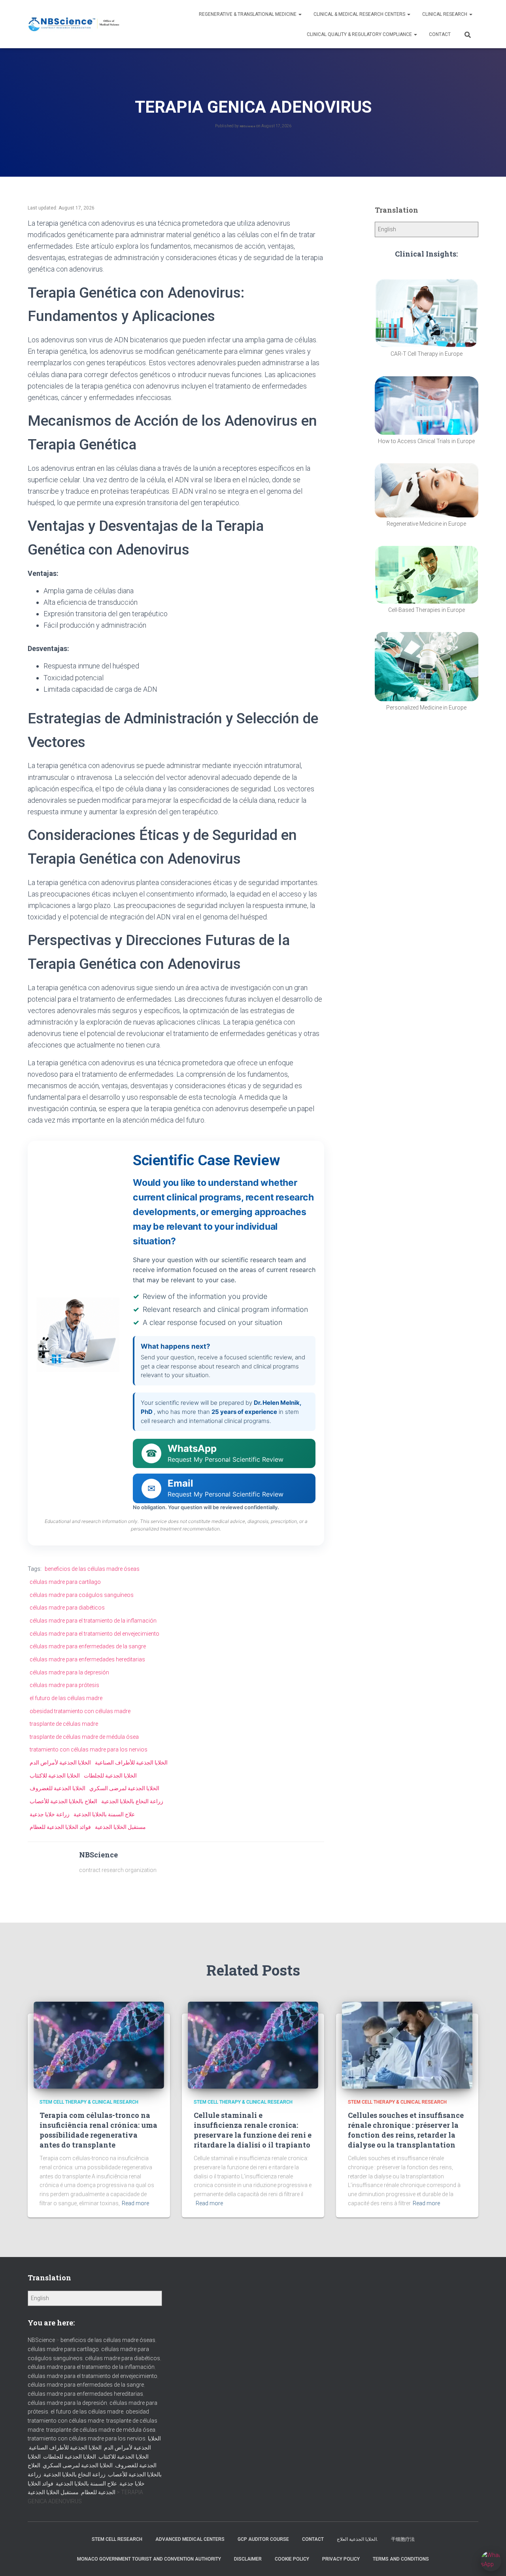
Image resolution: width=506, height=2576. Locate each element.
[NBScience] (74, 24)
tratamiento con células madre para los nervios (89, 1749)
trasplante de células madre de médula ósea (84, 1737)
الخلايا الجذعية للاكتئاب (55, 1776)
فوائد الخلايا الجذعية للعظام (60, 1827)
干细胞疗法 (403, 2539)
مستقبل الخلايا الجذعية (120, 1827)
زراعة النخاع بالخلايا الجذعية (132, 1801)
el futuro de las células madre (66, 1698)
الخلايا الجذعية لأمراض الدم (60, 1763)
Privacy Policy (341, 2559)
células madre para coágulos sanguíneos (82, 1595)
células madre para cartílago (65, 1582)
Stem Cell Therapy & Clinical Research (89, 2102)
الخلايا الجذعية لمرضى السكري (124, 1788)
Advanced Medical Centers (190, 2539)
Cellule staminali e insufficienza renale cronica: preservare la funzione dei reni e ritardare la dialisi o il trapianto (253, 2130)
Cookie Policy (292, 2559)
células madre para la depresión (69, 1672)
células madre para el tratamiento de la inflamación (93, 1621)
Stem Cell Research (117, 2539)
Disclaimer (248, 2559)
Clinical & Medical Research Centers (360, 14)
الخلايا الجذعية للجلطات (110, 1776)
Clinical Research (445, 14)
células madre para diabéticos (67, 1608)
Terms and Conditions (401, 2559)
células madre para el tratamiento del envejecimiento (94, 1634)
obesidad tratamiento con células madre (80, 1711)
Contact (440, 34)
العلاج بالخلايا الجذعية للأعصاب (63, 1801)
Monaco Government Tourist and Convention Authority (149, 2559)
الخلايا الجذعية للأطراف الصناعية (131, 1763)
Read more (135, 2203)
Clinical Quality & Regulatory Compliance (360, 34)
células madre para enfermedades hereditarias (87, 1659)
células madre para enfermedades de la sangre (88, 1646)
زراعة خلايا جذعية (50, 1814)
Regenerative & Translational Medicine (248, 14)
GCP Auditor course (263, 2539)
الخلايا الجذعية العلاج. (357, 2539)
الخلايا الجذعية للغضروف (58, 1788)
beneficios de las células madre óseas (92, 1569)
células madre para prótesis (64, 1685)
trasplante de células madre (64, 1724)
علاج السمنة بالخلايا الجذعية (104, 1814)
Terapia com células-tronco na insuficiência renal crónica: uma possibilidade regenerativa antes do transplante (98, 2130)
